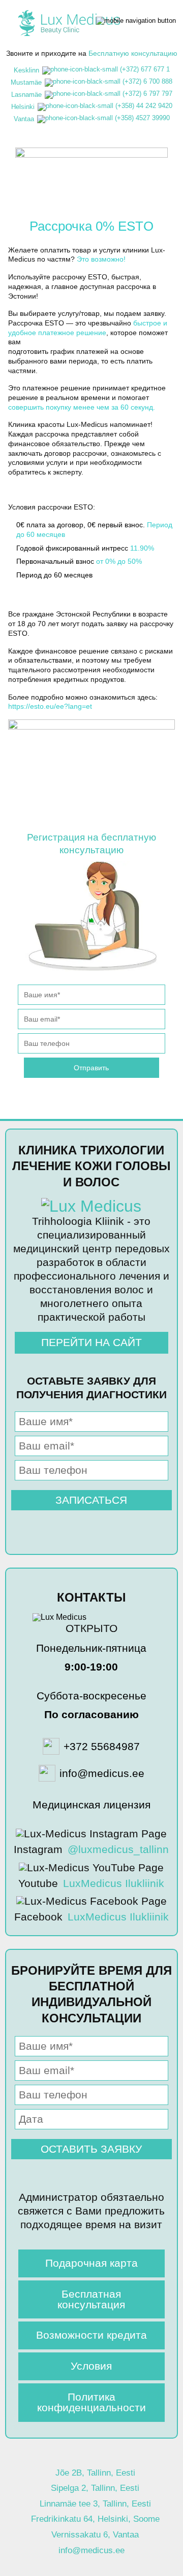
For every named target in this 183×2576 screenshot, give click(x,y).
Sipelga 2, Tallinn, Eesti (95, 2488)
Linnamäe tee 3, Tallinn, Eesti (95, 2504)
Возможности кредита (91, 2335)
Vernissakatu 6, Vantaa (95, 2535)
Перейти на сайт (91, 1342)
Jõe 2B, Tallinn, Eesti (95, 2473)
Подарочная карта (91, 2263)
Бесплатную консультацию (133, 53)
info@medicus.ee (91, 2550)
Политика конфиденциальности (91, 2402)
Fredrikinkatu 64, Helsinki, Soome (95, 2519)
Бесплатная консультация (91, 2299)
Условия (91, 2366)
